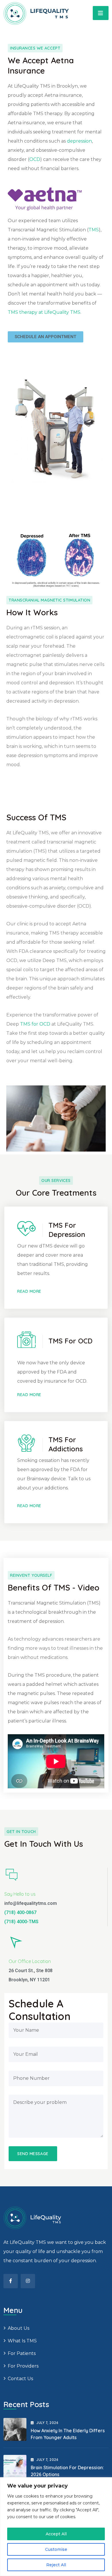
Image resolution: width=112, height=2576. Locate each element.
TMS (94, 230)
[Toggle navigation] (101, 13)
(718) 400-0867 (20, 1912)
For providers (23, 2366)
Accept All (56, 2534)
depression (79, 141)
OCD (35, 159)
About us (19, 2328)
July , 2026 (47, 2423)
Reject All (56, 2565)
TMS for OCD (35, 1024)
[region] (56, 2527)
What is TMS (22, 2341)
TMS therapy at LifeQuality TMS (44, 312)
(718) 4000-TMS (21, 1922)
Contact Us (20, 2379)
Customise (56, 2549)
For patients (22, 2353)
